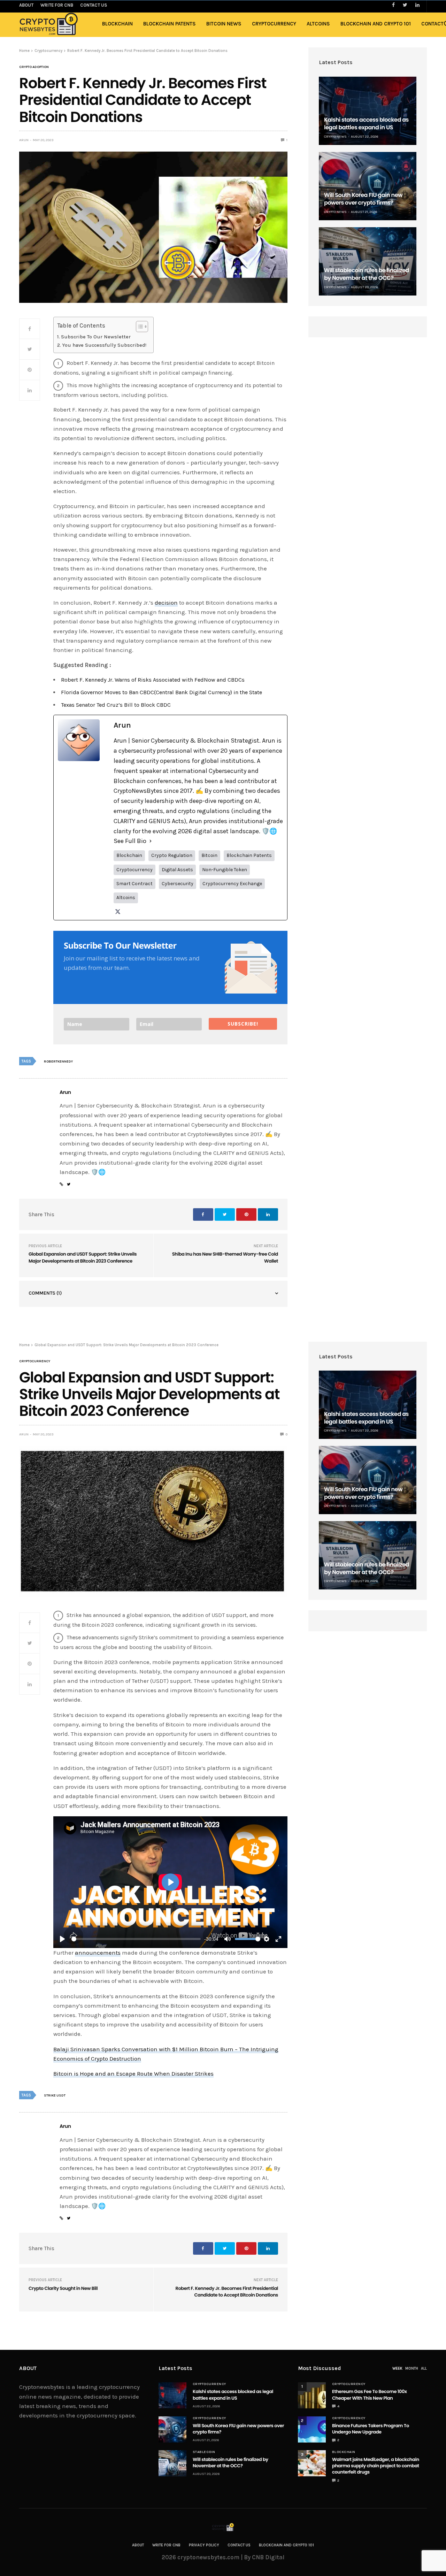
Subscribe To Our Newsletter (96, 337)
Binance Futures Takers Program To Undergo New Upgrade (371, 2429)
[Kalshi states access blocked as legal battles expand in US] (368, 111)
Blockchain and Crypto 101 (376, 24)
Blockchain (117, 24)
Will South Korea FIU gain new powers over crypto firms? (363, 199)
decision (166, 603)
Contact (432, 24)
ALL (424, 2368)
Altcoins (318, 24)
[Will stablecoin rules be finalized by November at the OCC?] (368, 261)
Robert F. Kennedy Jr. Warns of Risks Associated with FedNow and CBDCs (153, 680)
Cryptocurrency (274, 24)
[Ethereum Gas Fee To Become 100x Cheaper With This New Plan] (312, 2395)
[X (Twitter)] (118, 912)
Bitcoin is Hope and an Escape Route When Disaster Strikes (133, 2073)
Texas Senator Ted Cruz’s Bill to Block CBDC (116, 705)
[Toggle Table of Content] (139, 327)
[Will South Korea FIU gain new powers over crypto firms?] (368, 186)
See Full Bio (130, 841)
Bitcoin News (224, 24)
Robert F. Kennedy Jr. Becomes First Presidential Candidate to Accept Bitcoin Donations (227, 2292)
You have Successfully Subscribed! (104, 345)
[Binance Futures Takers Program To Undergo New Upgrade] (312, 2429)
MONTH (412, 2368)
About (138, 2545)
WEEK (397, 2368)
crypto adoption (34, 67)
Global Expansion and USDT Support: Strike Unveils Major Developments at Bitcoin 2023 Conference (83, 1258)
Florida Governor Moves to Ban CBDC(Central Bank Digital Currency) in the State (162, 692)
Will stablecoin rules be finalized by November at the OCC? (367, 274)
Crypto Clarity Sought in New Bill (63, 2288)
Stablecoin (204, 2452)
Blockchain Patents (170, 24)
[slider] (136, 1939)
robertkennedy (58, 1061)
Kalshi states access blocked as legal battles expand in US (366, 124)
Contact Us (239, 2545)
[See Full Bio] (151, 841)
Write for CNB (166, 2545)
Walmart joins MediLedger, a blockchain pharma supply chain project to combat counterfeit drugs (376, 2466)
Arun (24, 140)
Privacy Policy (204, 2545)
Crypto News (335, 137)
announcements (98, 1953)
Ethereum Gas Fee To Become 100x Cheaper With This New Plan (370, 2395)
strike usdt (55, 2095)
